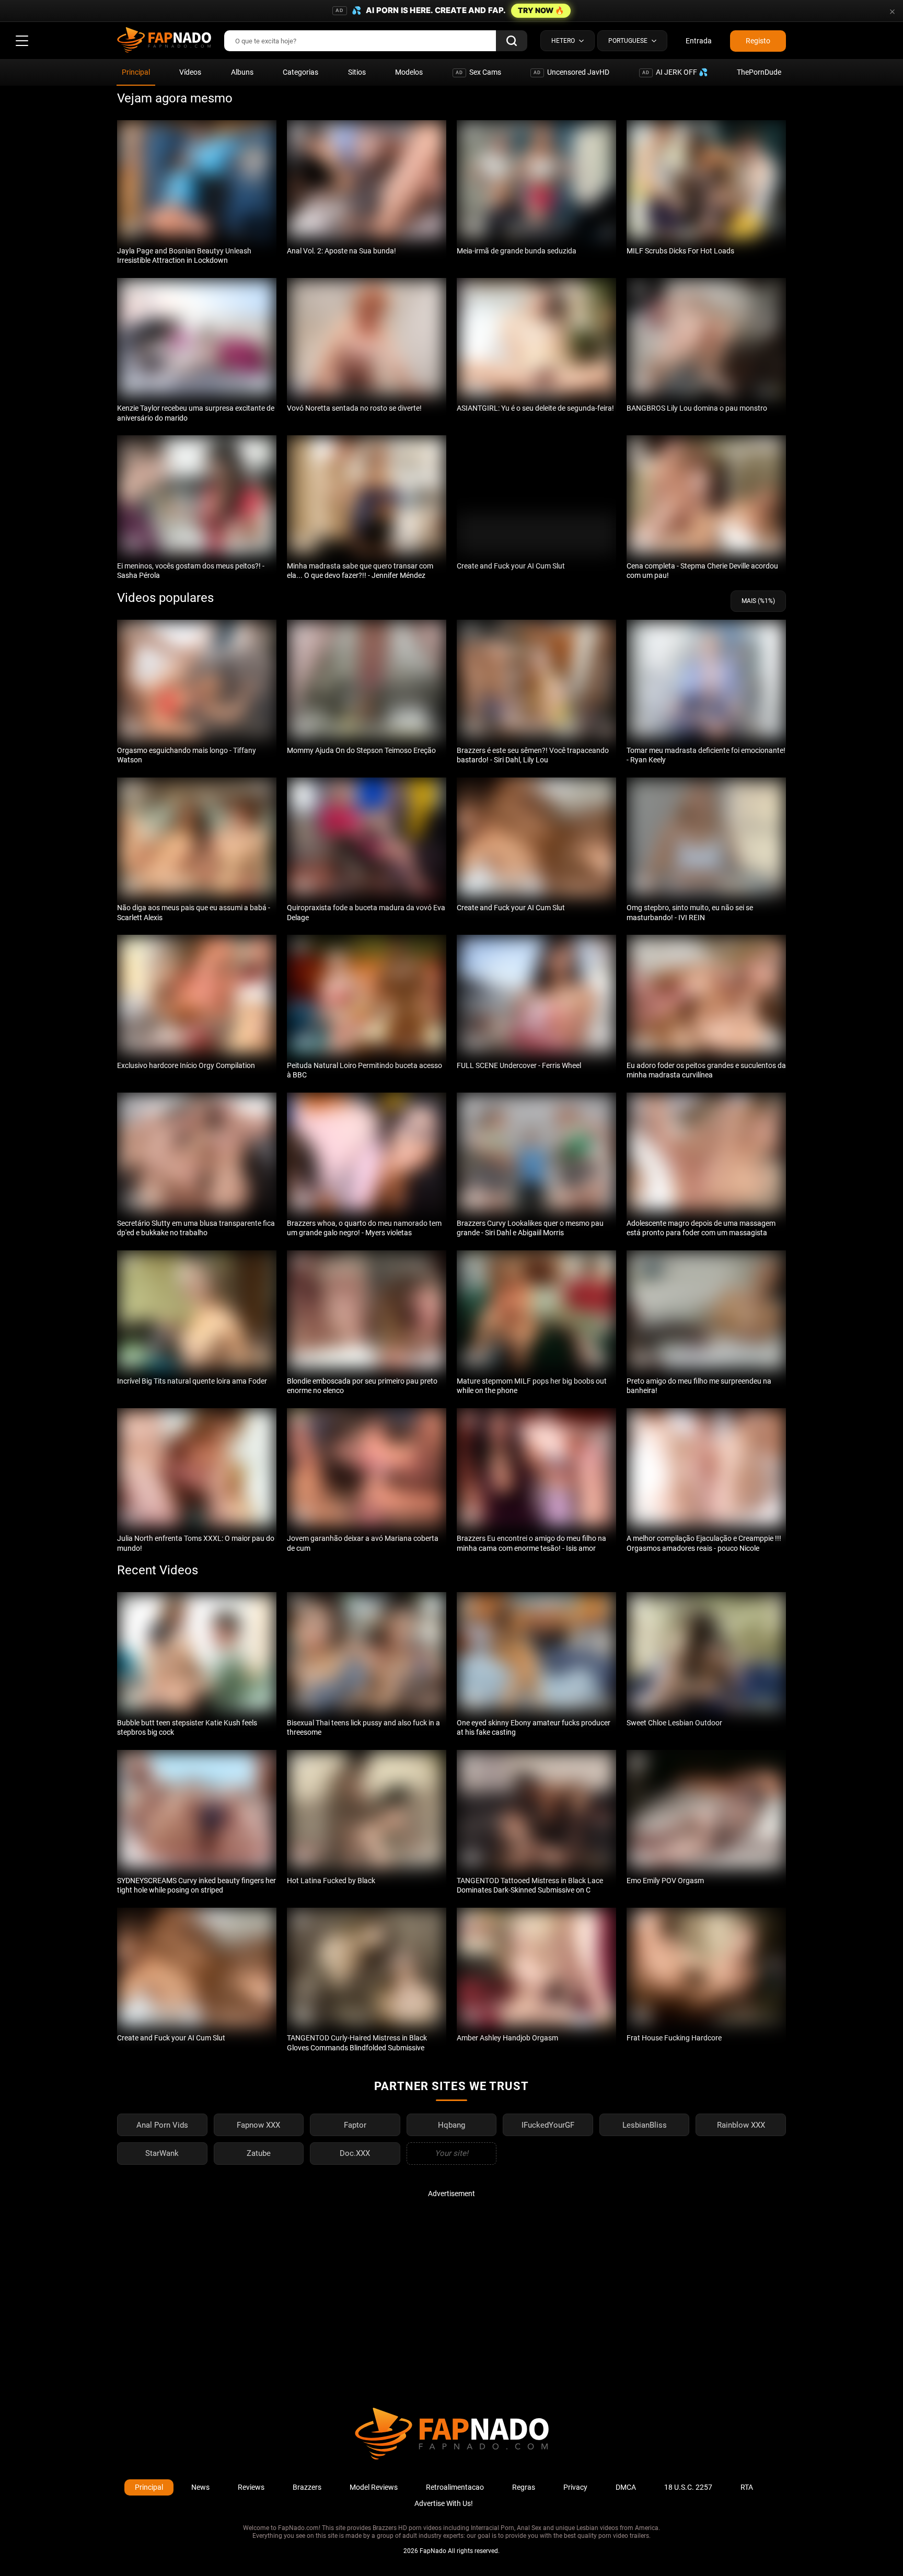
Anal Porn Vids (162, 2125)
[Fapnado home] (452, 2459)
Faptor (355, 2125)
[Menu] (22, 41)
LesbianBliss (645, 2125)
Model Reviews (374, 2487)
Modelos (409, 72)
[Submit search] (512, 41)
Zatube (259, 2153)
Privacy (575, 2487)
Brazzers (307, 2487)
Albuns (242, 72)
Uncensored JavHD (571, 72)
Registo (758, 41)
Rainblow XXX (741, 2125)
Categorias (300, 72)
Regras (524, 2487)
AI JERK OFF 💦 (675, 72)
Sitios (357, 72)
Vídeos (190, 72)
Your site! (451, 2153)
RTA (747, 2487)
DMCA (626, 2487)
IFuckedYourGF (548, 2125)
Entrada (699, 41)
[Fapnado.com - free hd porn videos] (164, 41)
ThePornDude (759, 72)
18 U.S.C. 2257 (688, 2487)
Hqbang (451, 2125)
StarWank (162, 2153)
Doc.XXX (355, 2153)
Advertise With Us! (444, 2503)
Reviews (251, 2487)
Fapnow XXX (258, 2125)
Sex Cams (478, 72)
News (200, 2487)
